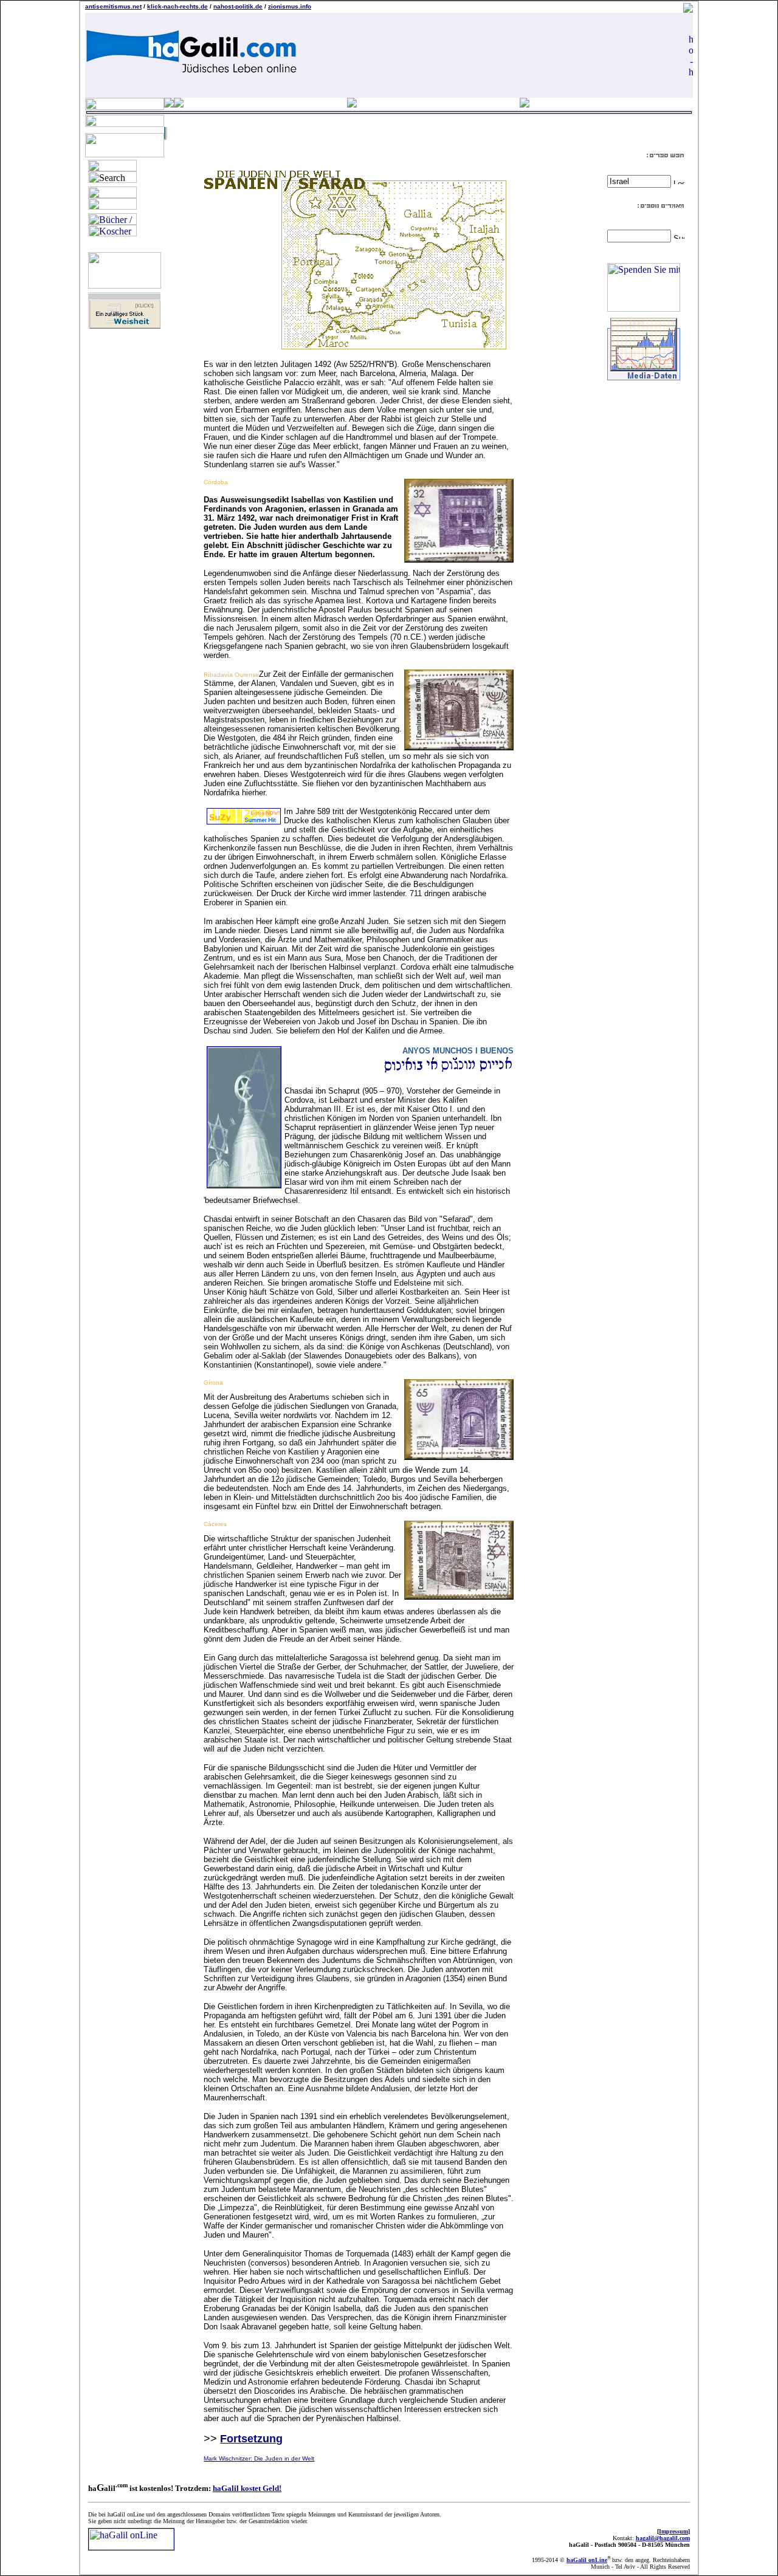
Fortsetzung (251, 2439)
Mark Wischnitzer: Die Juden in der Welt (259, 2458)
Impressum (673, 2531)
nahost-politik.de (238, 6)
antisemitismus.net (113, 6)
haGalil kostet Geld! (247, 2488)
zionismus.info (290, 6)
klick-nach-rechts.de (177, 6)
